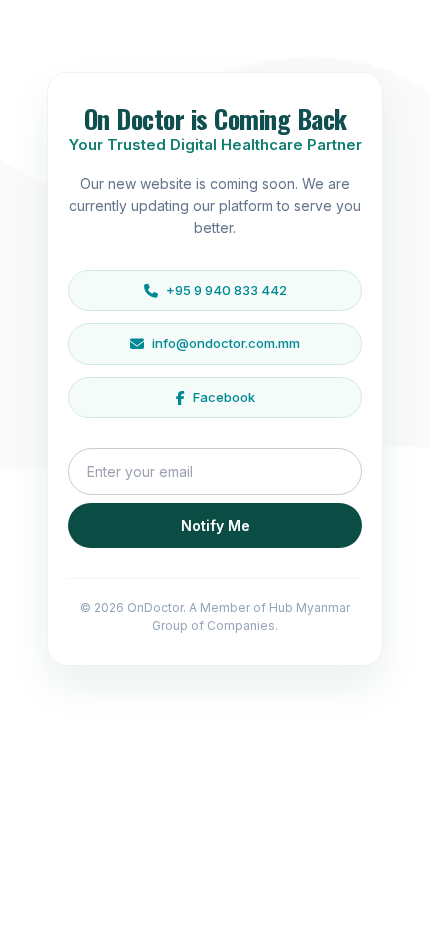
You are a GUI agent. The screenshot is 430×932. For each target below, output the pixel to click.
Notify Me (215, 525)
